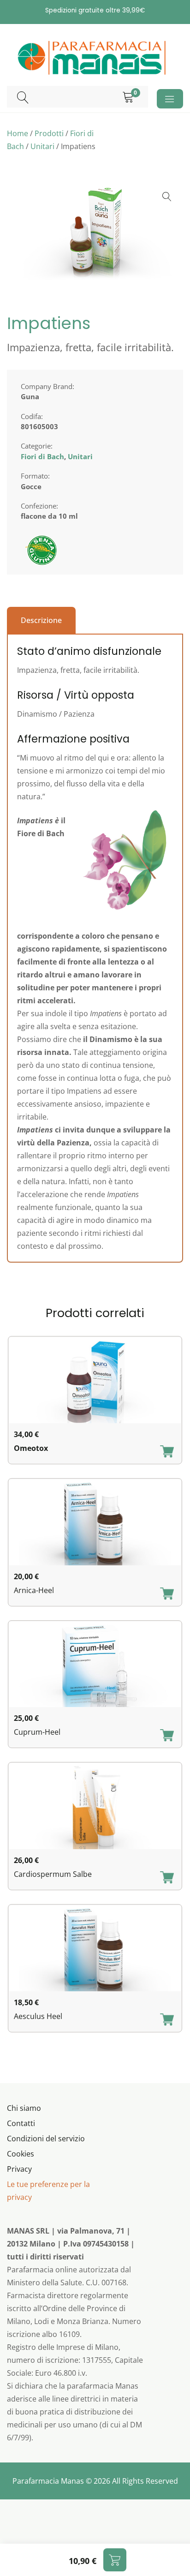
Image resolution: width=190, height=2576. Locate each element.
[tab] (41, 620)
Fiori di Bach (42, 456)
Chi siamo (24, 2108)
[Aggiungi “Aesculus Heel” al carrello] (167, 2020)
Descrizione (41, 620)
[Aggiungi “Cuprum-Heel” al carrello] (167, 1736)
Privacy (19, 2169)
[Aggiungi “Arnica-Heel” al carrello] (167, 1594)
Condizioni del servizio (46, 2139)
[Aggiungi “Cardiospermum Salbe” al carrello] (167, 1878)
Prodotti (49, 133)
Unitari (42, 146)
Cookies (21, 2154)
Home (18, 133)
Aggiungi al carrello (115, 2560)
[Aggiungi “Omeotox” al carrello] (167, 1452)
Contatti (21, 2123)
